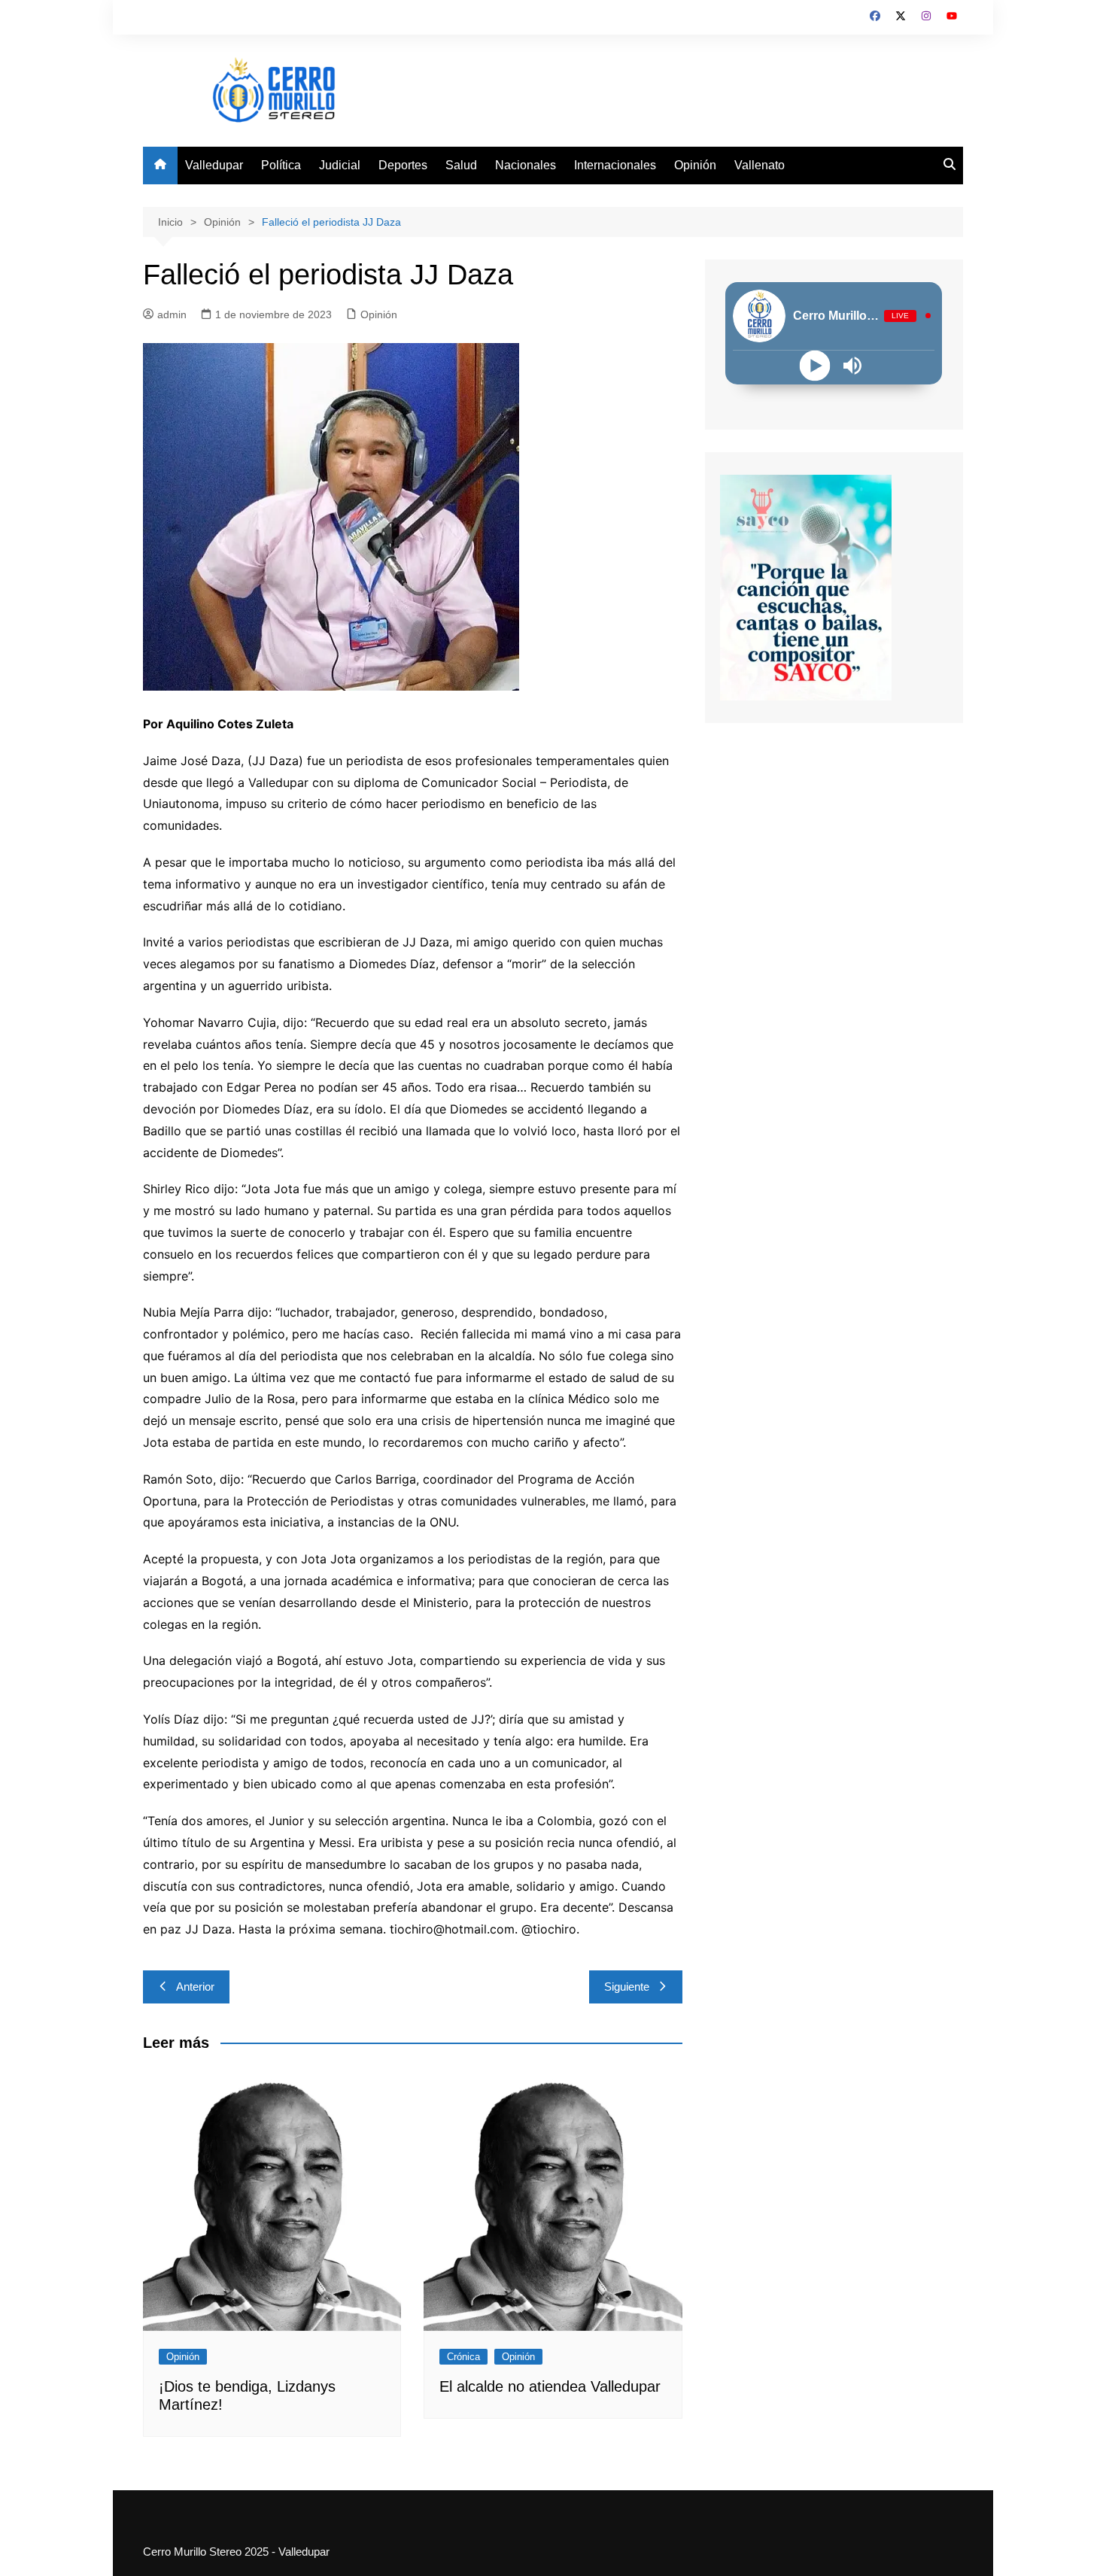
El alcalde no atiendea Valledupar (550, 2386)
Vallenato (760, 165)
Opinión (695, 165)
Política (281, 165)
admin (172, 314)
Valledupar (214, 165)
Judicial (340, 165)
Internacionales (615, 165)
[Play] (815, 365)
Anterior (195, 1987)
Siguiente (627, 1987)
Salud (461, 165)
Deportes (403, 165)
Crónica (463, 2357)
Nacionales (526, 165)
